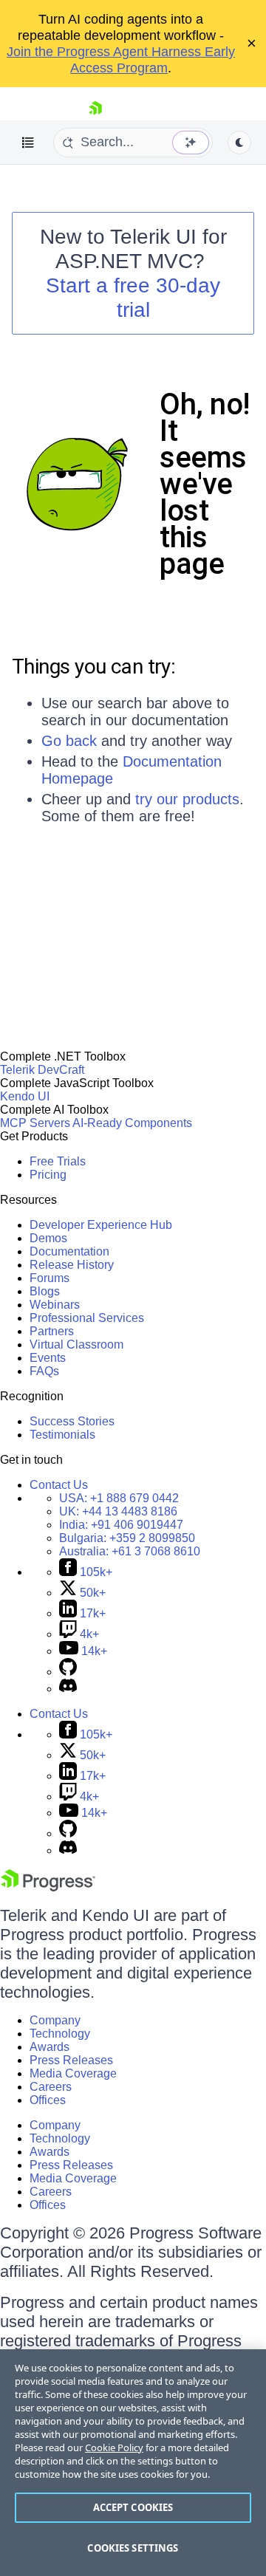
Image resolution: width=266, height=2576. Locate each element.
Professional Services (87, 1318)
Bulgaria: (127, 1538)
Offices (48, 2100)
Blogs (45, 1291)
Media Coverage (73, 2073)
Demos (48, 1238)
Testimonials (62, 1435)
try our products (187, 799)
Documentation (69, 1251)
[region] (133, 2463)
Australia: (130, 1551)
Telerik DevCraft (42, 1070)
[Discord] (68, 1689)
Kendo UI (25, 1096)
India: (121, 1525)
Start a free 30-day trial (133, 298)
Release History (72, 1265)
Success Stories (72, 1421)
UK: (118, 1511)
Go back (69, 741)
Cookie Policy (114, 2447)
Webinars (55, 1305)
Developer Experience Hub (101, 1225)
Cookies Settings (133, 2548)
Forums (50, 1278)
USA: (119, 1498)
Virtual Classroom (76, 1344)
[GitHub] (68, 1672)
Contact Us (59, 1485)
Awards (50, 2047)
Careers (51, 2087)
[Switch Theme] (239, 143)
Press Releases (71, 2060)
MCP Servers (35, 1123)
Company (55, 2020)
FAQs (44, 1371)
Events (48, 1358)
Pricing (48, 1175)
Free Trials (58, 1161)
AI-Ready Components (132, 1123)
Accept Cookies (133, 2507)
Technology (60, 2034)
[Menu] (28, 143)
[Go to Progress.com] (48, 1887)
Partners (52, 1331)
